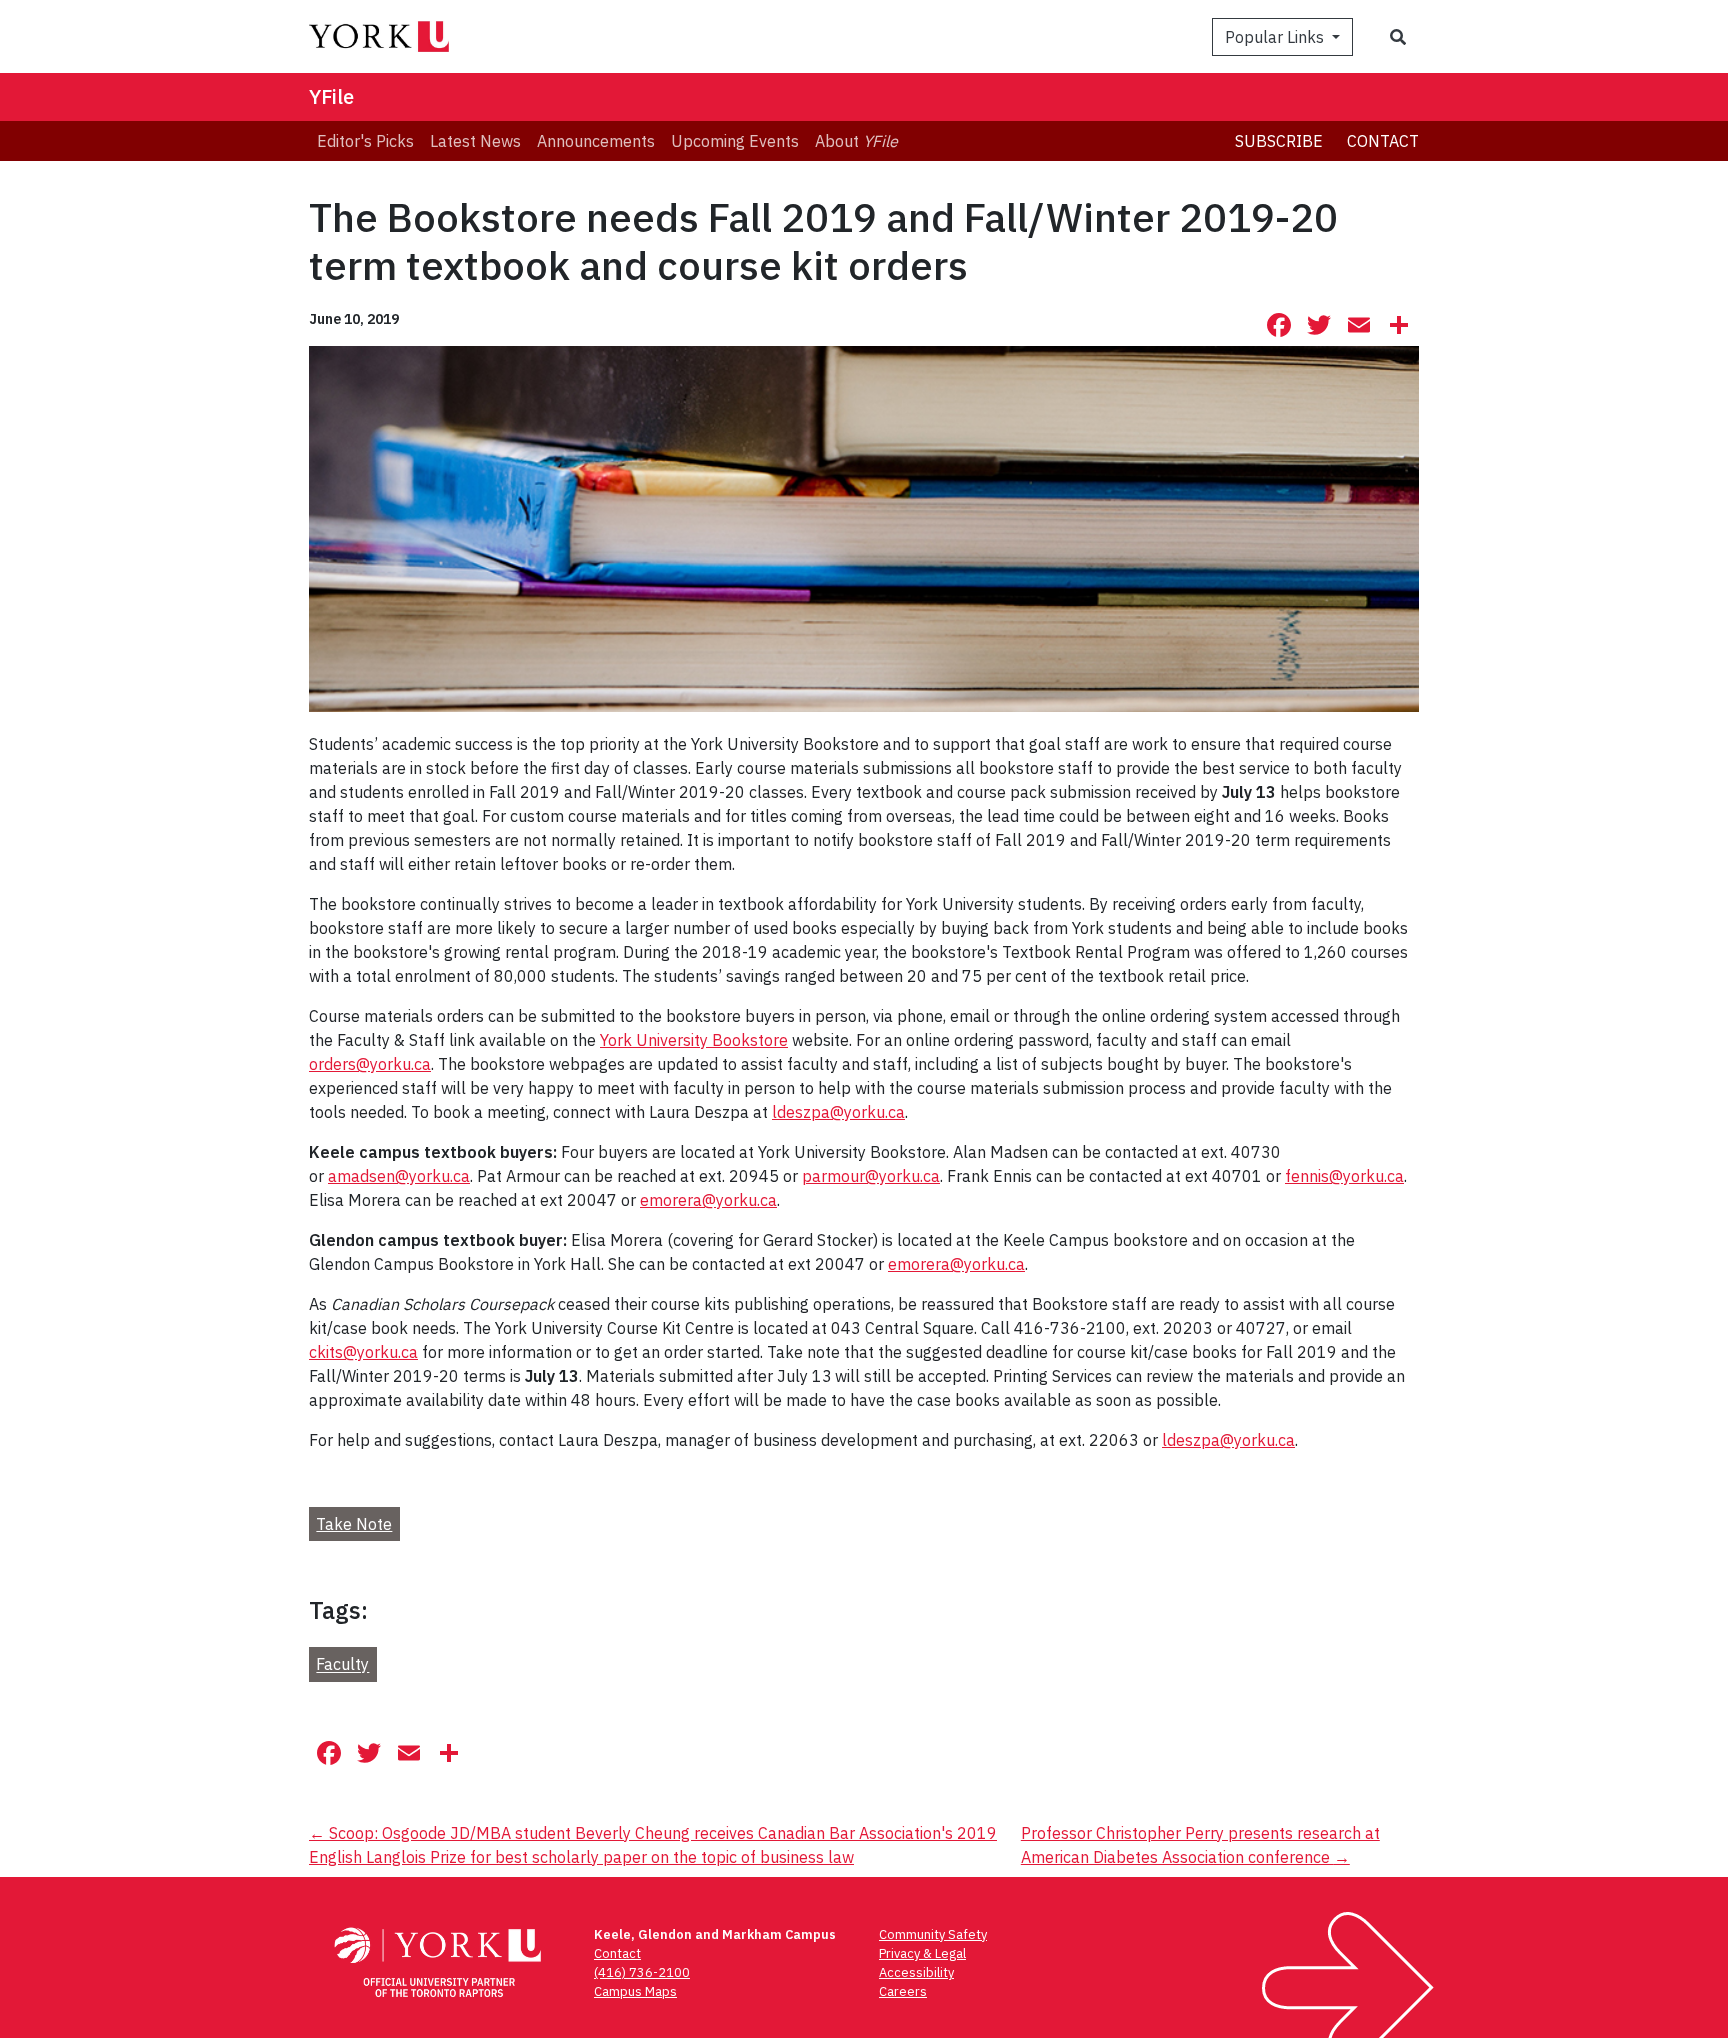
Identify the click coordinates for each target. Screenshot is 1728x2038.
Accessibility (916, 1972)
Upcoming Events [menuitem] (735, 141)
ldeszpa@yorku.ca (838, 1112)
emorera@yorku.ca (708, 1200)
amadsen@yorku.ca (399, 1176)
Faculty (342, 1665)
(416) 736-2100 (642, 1972)
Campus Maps (635, 1991)
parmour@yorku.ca (871, 1176)
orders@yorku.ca (370, 1064)
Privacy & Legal (922, 1953)
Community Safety (933, 1934)
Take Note (354, 1524)
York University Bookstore (694, 1040)
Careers (903, 1991)
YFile (331, 96)
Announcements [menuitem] (596, 141)
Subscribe (1279, 141)
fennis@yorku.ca (1344, 1176)
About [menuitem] (856, 141)
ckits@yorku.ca (363, 1352)
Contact (1383, 141)
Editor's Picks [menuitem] (365, 141)
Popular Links (1276, 37)
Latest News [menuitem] (475, 141)
